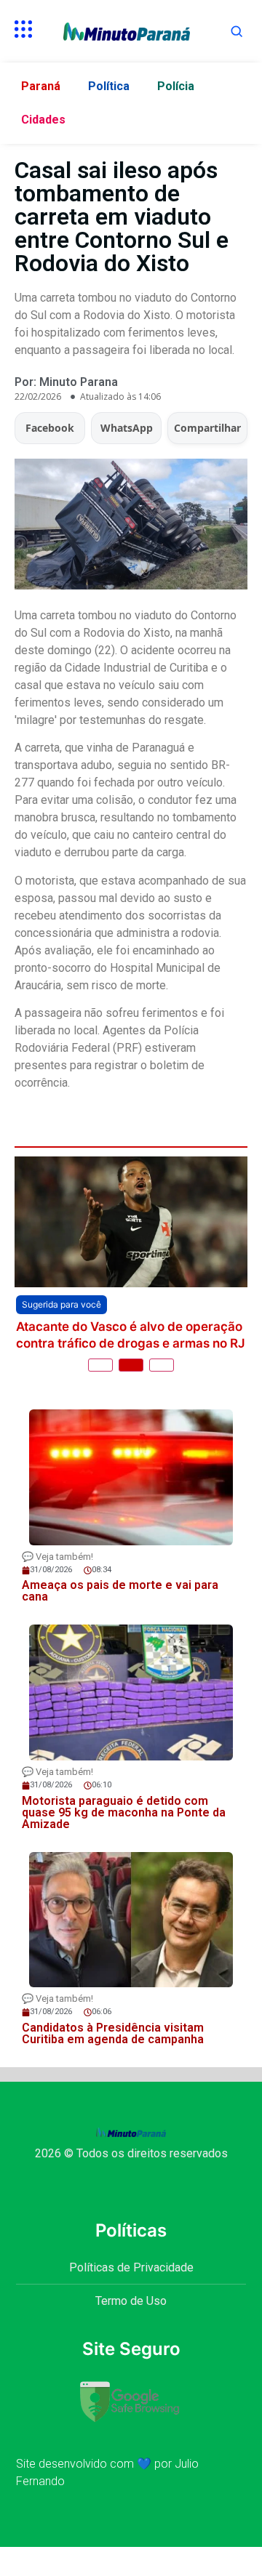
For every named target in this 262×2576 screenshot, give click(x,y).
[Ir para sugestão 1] (100, 1390)
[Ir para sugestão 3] (162, 1390)
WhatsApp (127, 428)
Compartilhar (207, 428)
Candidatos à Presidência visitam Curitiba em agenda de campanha (113, 2057)
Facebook (50, 428)
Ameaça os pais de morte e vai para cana (122, 1359)
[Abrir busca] (237, 31)
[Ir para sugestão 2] (131, 1390)
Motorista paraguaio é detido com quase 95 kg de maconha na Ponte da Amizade (124, 1836)
